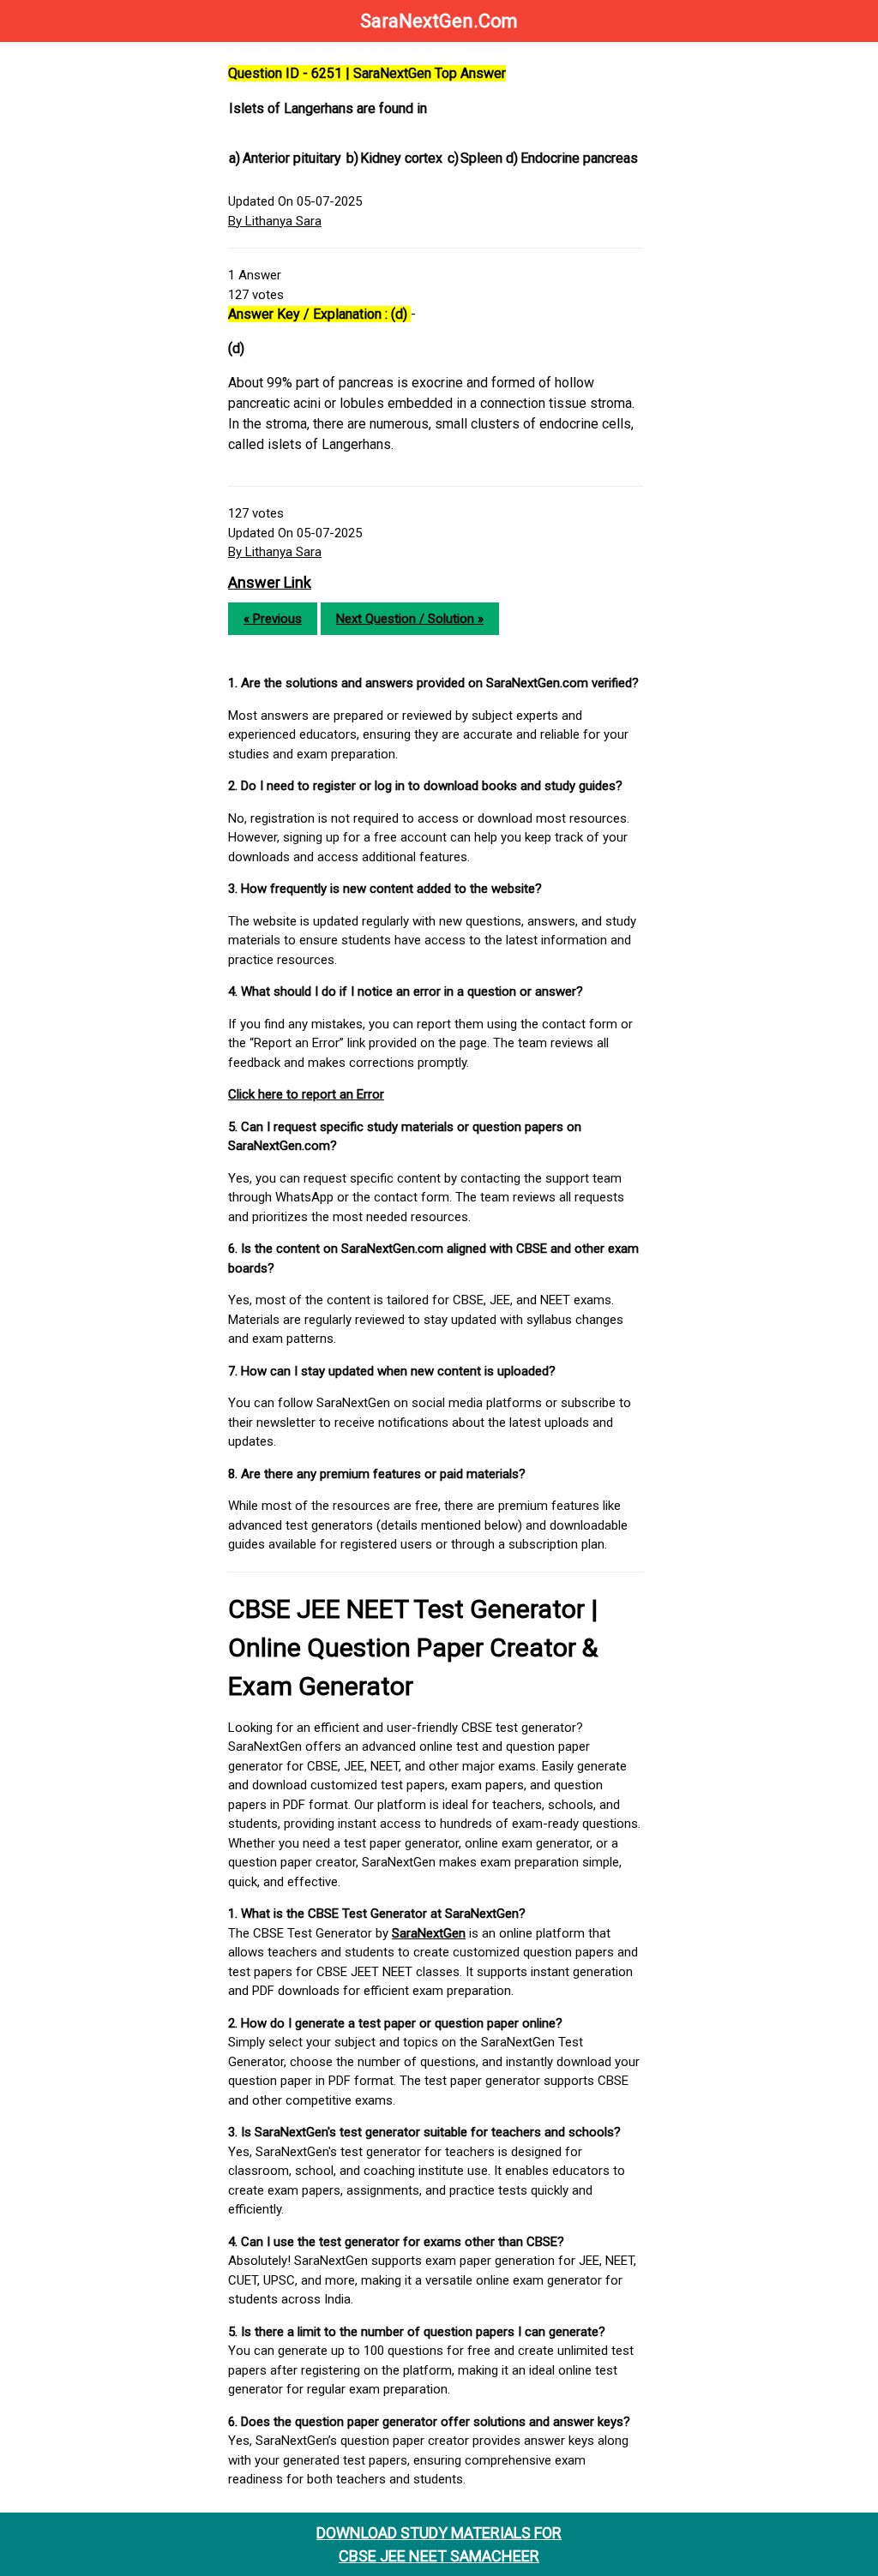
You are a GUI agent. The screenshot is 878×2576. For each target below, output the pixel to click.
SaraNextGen (429, 1933)
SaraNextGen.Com (439, 21)
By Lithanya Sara (275, 221)
